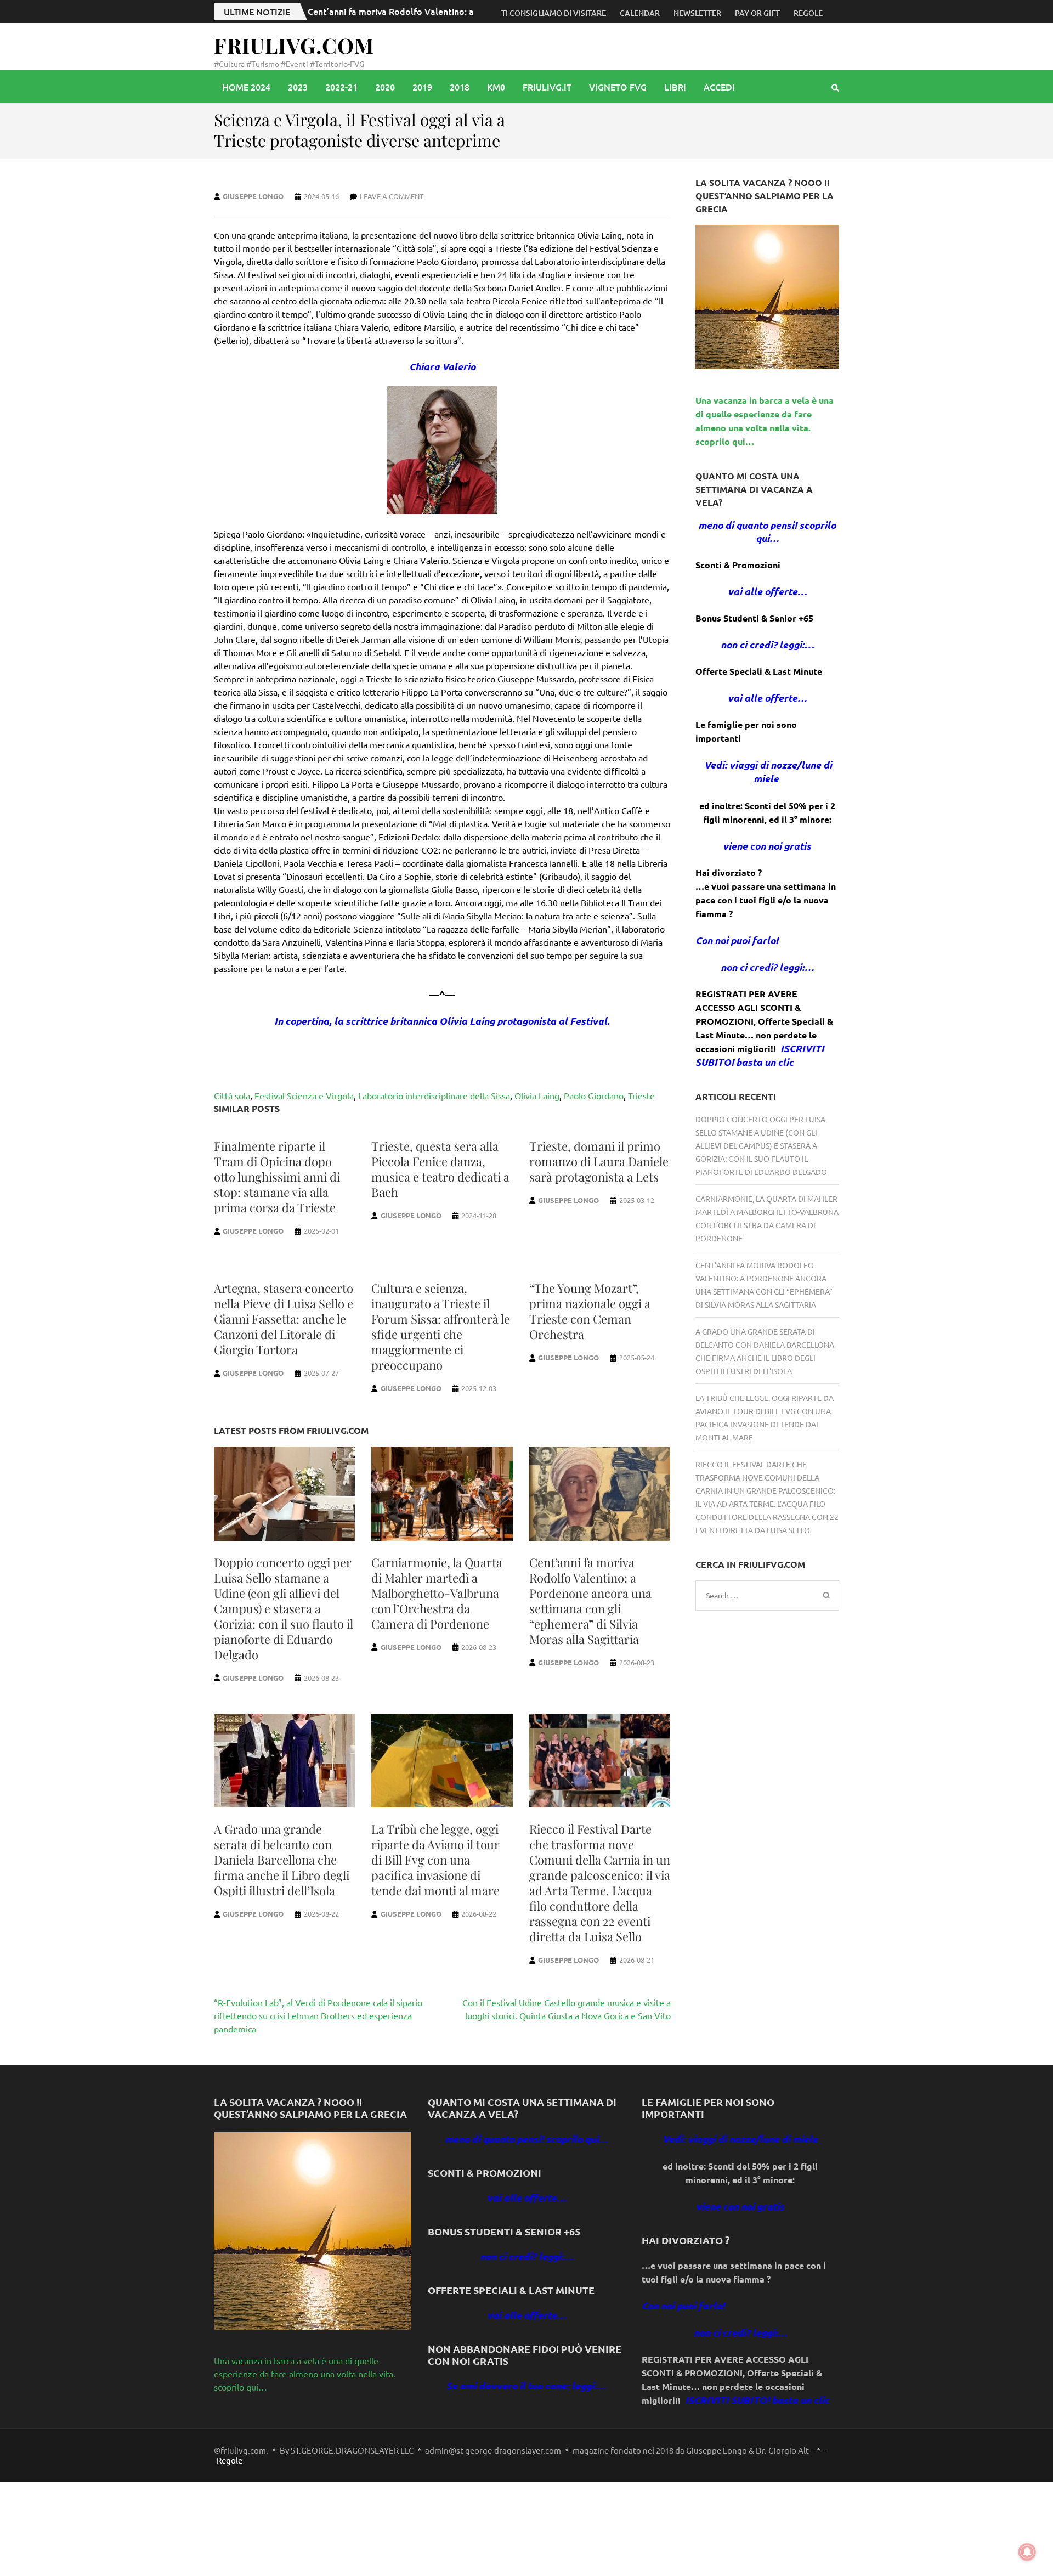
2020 (385, 87)
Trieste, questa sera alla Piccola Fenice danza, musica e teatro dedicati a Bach (440, 1169)
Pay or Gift (757, 13)
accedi (719, 87)
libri (675, 87)
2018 (460, 87)
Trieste (641, 1095)
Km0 (496, 87)
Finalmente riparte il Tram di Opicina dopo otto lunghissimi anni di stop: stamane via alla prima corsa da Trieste (277, 1177)
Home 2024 (246, 87)
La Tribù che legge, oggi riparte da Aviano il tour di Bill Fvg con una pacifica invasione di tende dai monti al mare (435, 1860)
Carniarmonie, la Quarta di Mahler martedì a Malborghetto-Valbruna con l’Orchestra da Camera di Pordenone (437, 1593)
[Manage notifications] (1027, 2552)
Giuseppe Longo (253, 196)
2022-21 (341, 87)
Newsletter (697, 13)
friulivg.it (547, 87)
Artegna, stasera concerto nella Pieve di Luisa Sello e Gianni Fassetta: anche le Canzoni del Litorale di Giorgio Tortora (284, 1319)
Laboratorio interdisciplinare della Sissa (434, 1095)
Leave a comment (392, 196)
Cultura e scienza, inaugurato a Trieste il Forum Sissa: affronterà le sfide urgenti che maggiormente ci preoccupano (441, 1326)
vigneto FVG (618, 87)
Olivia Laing (537, 1095)
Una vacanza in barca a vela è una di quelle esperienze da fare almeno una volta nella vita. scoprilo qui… (305, 2374)
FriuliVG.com (294, 45)
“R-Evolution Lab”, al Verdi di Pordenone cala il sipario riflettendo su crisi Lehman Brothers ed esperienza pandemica (318, 2015)
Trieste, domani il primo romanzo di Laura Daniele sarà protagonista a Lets (599, 1161)
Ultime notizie (257, 12)
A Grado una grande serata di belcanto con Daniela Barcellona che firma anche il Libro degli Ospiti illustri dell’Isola (282, 1860)
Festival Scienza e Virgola (304, 1095)
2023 (298, 87)
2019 (422, 87)
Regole (808, 13)
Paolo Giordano (594, 1095)
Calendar (640, 13)
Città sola (232, 1095)
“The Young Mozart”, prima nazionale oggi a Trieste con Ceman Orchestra (590, 1311)
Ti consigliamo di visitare (554, 13)
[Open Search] (835, 87)
